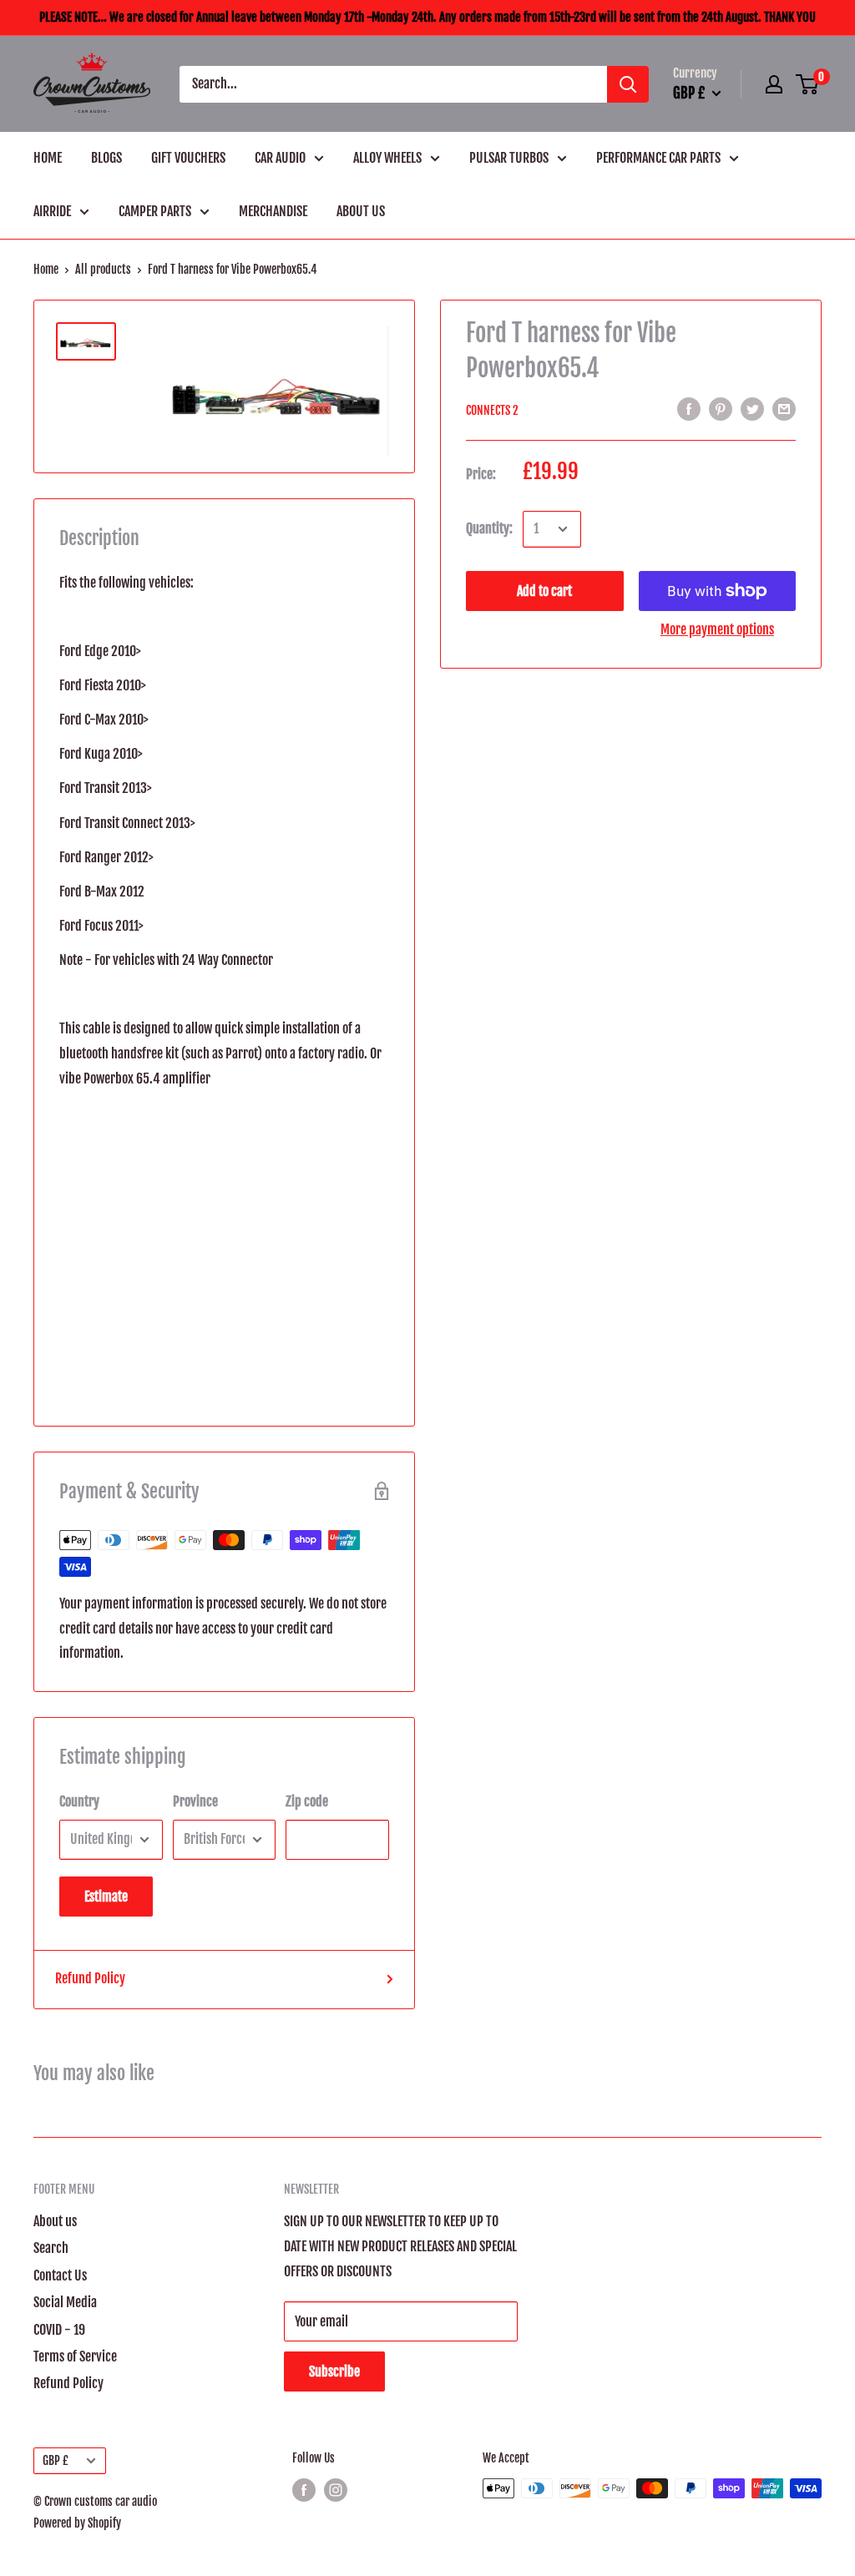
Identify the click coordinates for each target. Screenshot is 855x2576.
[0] (808, 84)
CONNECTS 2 (492, 410)
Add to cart (544, 591)
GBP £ (56, 2460)
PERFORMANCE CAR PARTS (658, 158)
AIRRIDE (52, 211)
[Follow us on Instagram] (336, 2490)
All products (103, 269)
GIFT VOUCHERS (188, 158)
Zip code (307, 1801)
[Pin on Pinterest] (721, 409)
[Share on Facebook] (689, 409)
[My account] (774, 84)
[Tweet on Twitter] (752, 409)
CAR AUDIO (280, 158)
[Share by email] (784, 409)
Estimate (106, 1897)
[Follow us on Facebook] (304, 2490)
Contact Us (60, 2275)
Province (195, 1801)
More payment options (717, 629)
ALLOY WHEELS (387, 158)
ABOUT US (361, 211)
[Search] (628, 84)
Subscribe (334, 2371)
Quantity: (489, 528)
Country (79, 1801)
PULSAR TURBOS (509, 158)
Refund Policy (90, 1978)
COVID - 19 (59, 2330)
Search (51, 2248)
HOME (48, 158)
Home (46, 269)
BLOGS (106, 158)
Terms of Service (75, 2356)
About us (55, 2221)
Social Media (65, 2302)
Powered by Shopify (77, 2523)
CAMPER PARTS (155, 211)
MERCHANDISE (273, 211)
